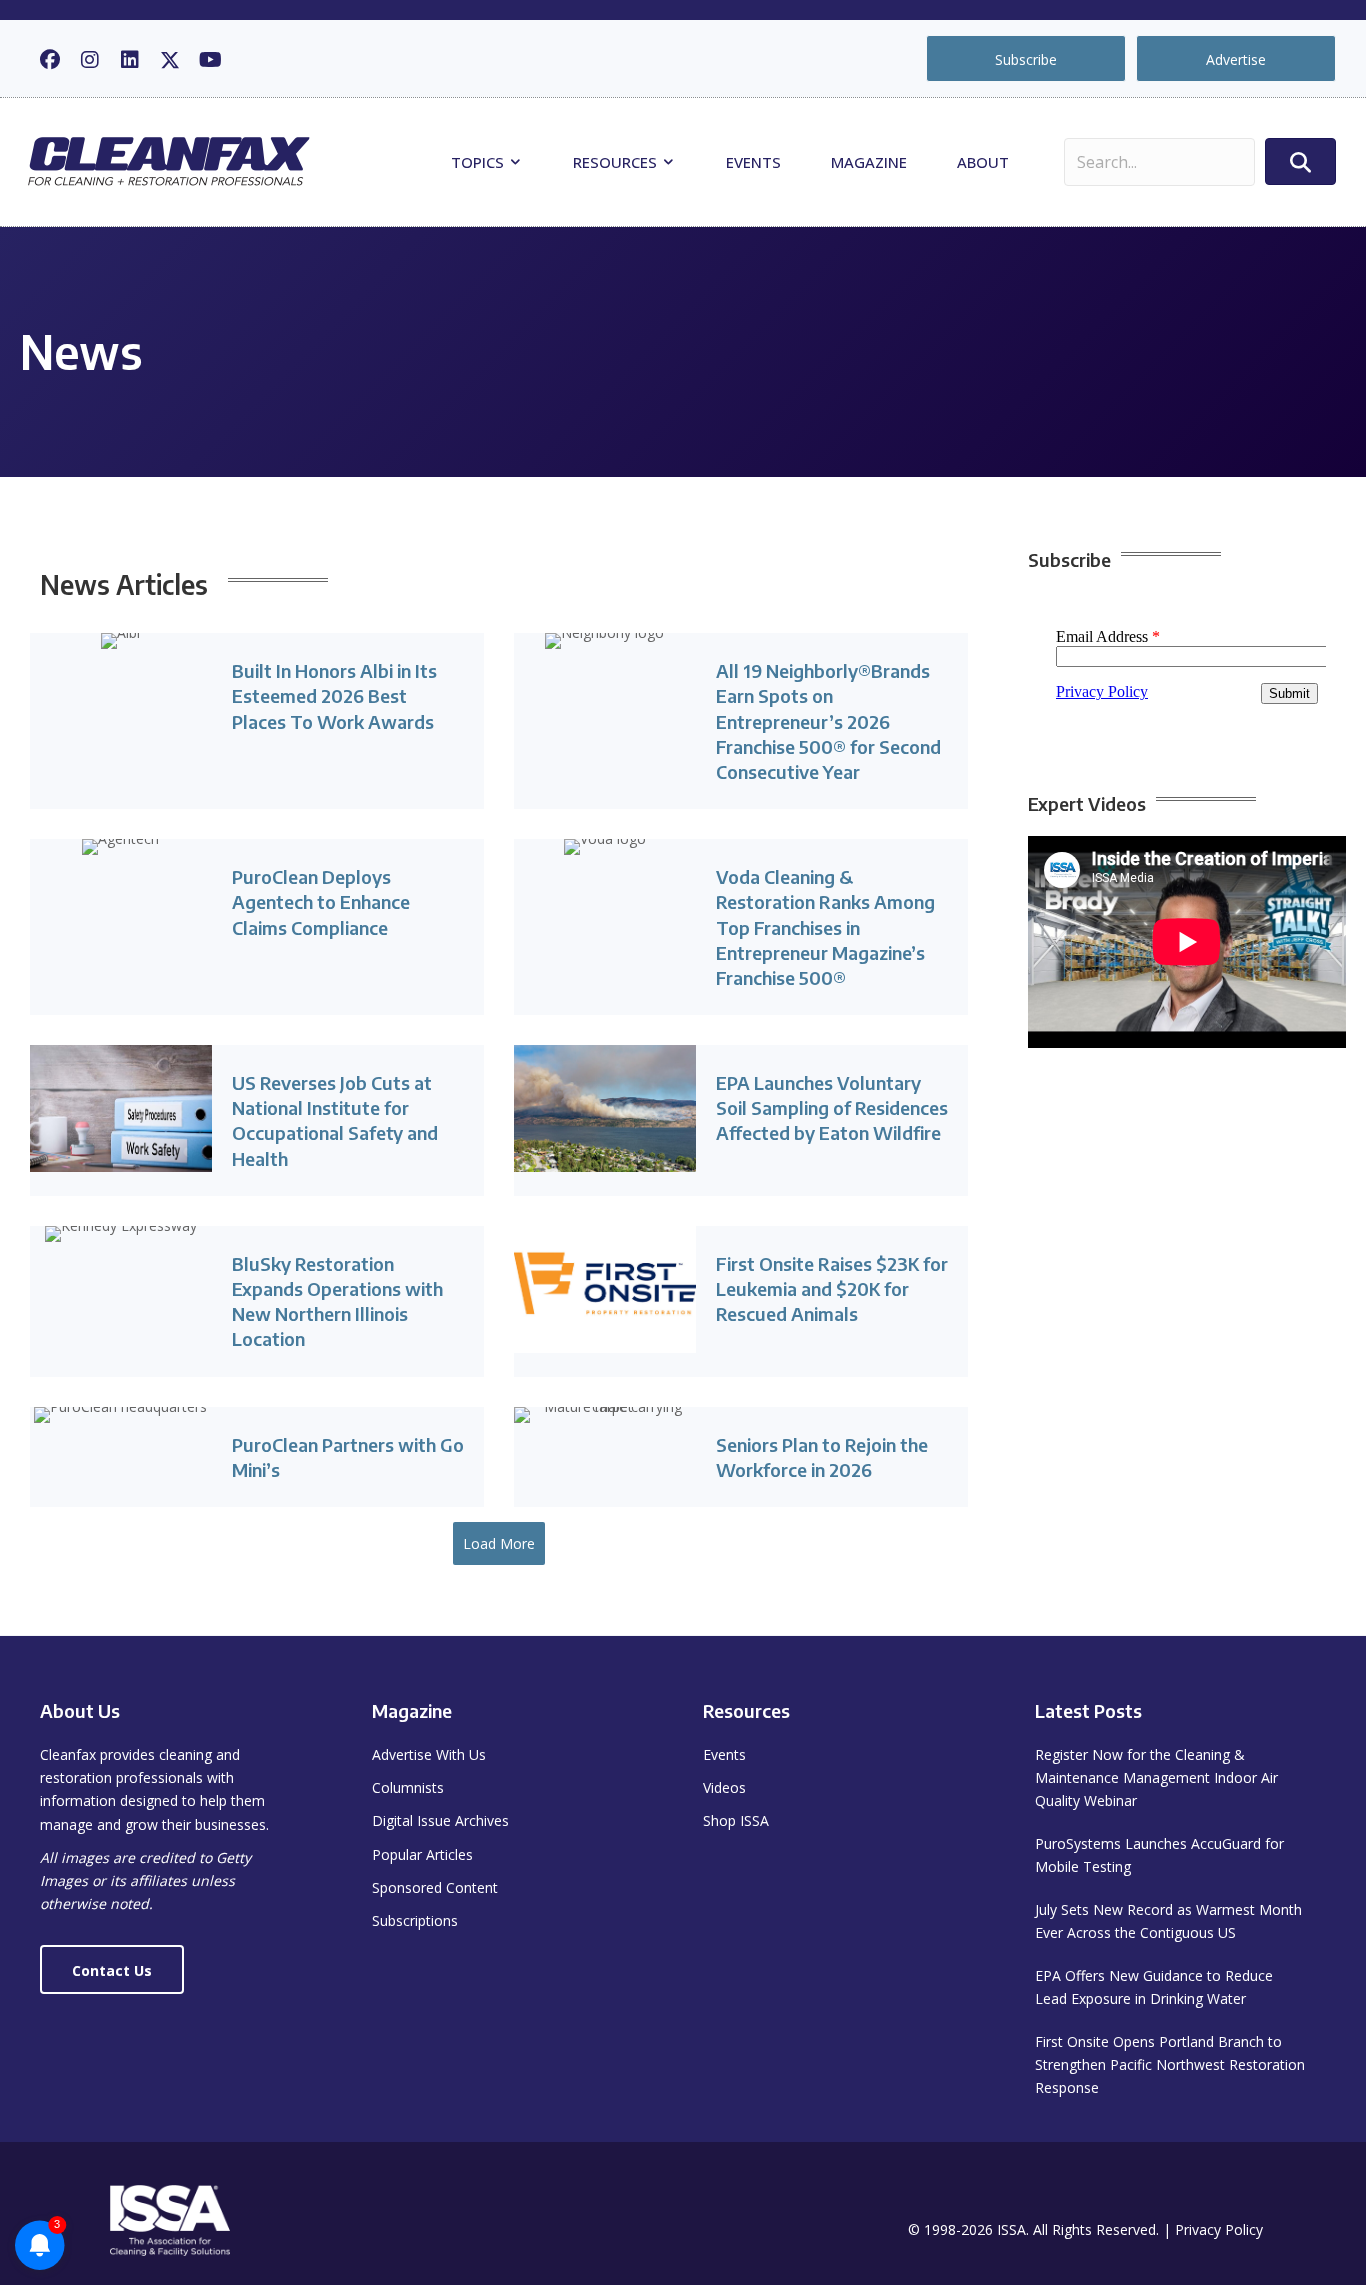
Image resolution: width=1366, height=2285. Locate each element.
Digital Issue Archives (440, 1820)
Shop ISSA (736, 1820)
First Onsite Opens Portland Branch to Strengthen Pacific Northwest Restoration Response (1170, 2064)
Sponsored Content (435, 1887)
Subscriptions (415, 1920)
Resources (617, 162)
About (983, 162)
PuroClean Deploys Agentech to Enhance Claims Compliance (321, 901)
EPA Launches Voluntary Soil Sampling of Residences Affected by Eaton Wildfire (832, 1107)
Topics (479, 162)
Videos (724, 1787)
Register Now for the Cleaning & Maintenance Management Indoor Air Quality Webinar (1156, 1777)
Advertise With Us (429, 1754)
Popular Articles (422, 1854)
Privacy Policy (1219, 2229)
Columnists (408, 1787)
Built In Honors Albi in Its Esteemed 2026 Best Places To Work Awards (334, 695)
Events (753, 162)
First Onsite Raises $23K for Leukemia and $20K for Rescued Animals (832, 1288)
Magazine (869, 162)
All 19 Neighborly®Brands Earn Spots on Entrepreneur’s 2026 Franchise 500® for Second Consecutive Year (828, 721)
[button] (50, 60)
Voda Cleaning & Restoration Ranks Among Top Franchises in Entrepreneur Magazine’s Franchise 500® (825, 927)
